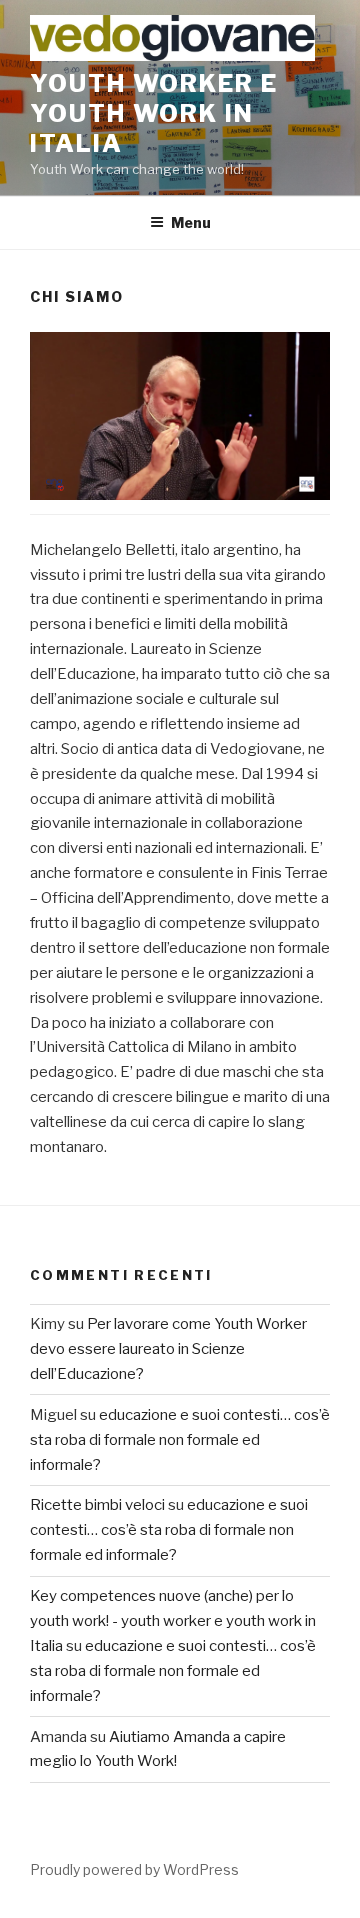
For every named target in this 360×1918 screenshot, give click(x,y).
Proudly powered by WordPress (134, 1869)
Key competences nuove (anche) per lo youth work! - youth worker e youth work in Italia (173, 1621)
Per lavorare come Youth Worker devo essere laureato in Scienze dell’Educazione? (168, 1349)
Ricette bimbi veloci (97, 1505)
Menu (191, 222)
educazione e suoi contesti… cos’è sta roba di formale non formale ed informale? (180, 1440)
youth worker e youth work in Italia (154, 113)
